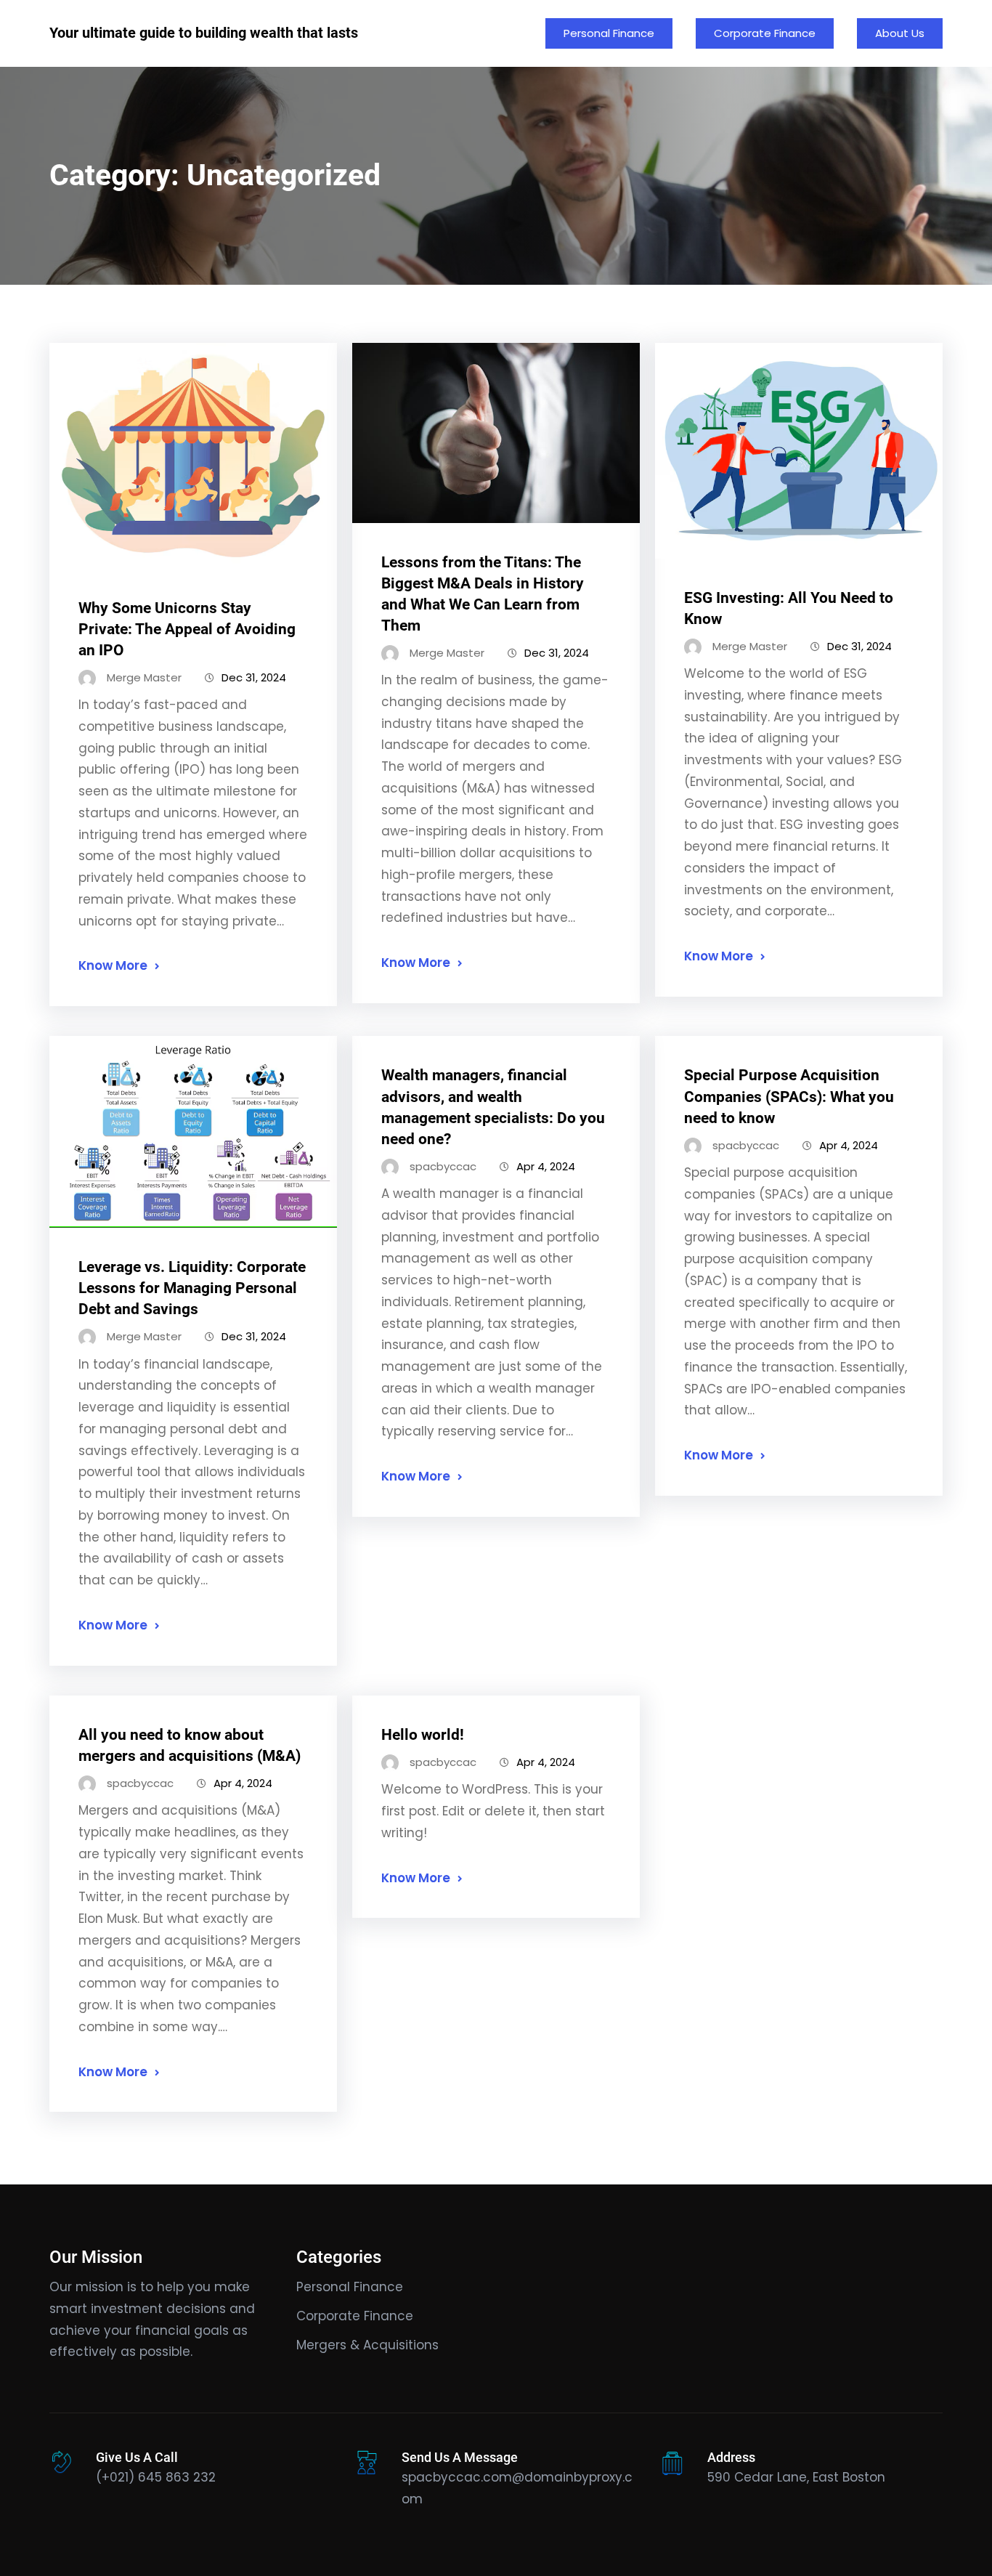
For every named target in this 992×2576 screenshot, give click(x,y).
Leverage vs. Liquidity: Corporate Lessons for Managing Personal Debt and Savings (192, 1288)
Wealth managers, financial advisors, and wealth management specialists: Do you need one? (493, 1107)
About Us (900, 33)
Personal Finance (609, 33)
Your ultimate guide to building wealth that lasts (204, 33)
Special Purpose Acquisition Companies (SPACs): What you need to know (789, 1096)
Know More (113, 965)
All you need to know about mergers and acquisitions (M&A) (190, 1745)
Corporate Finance (765, 33)
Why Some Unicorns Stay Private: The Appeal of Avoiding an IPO (187, 629)
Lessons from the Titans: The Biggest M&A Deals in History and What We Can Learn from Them (483, 594)
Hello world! (423, 1735)
